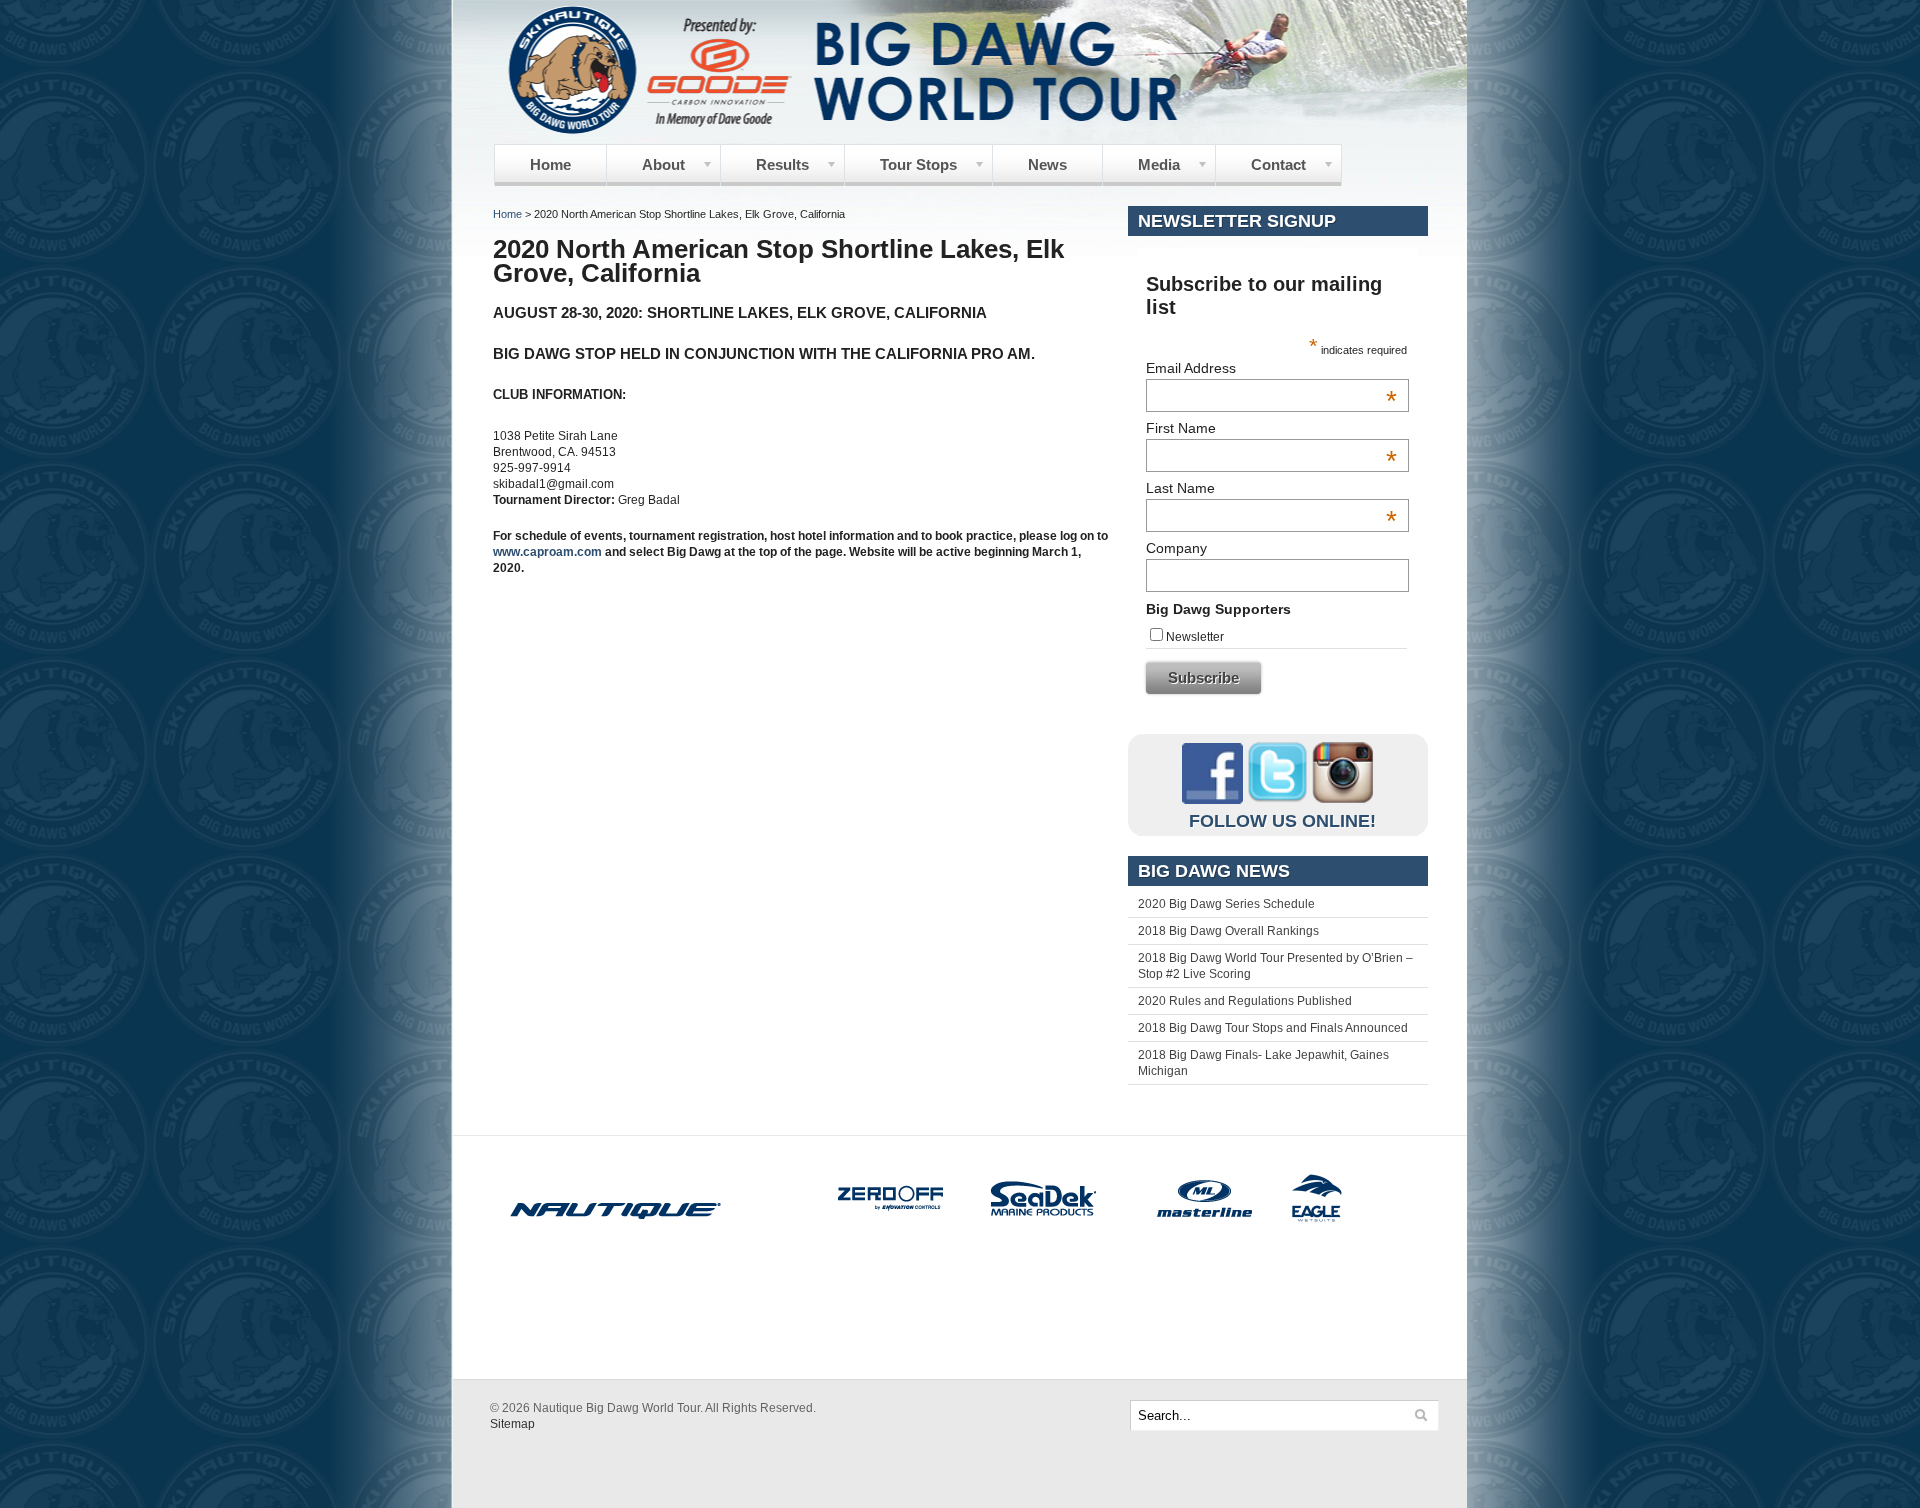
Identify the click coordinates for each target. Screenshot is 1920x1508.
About (646, 170)
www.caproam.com (547, 552)
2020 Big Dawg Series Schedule (1226, 904)
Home (550, 164)
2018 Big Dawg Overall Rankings (1228, 931)
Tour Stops (901, 170)
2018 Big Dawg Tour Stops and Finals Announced (1273, 1028)
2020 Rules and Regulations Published (1245, 1001)
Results (765, 170)
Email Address (1271, 368)
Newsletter (1195, 637)
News (1047, 164)
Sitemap (512, 1424)
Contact (1261, 170)
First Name (1271, 428)
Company (1176, 548)
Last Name (1271, 488)
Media (1141, 170)
